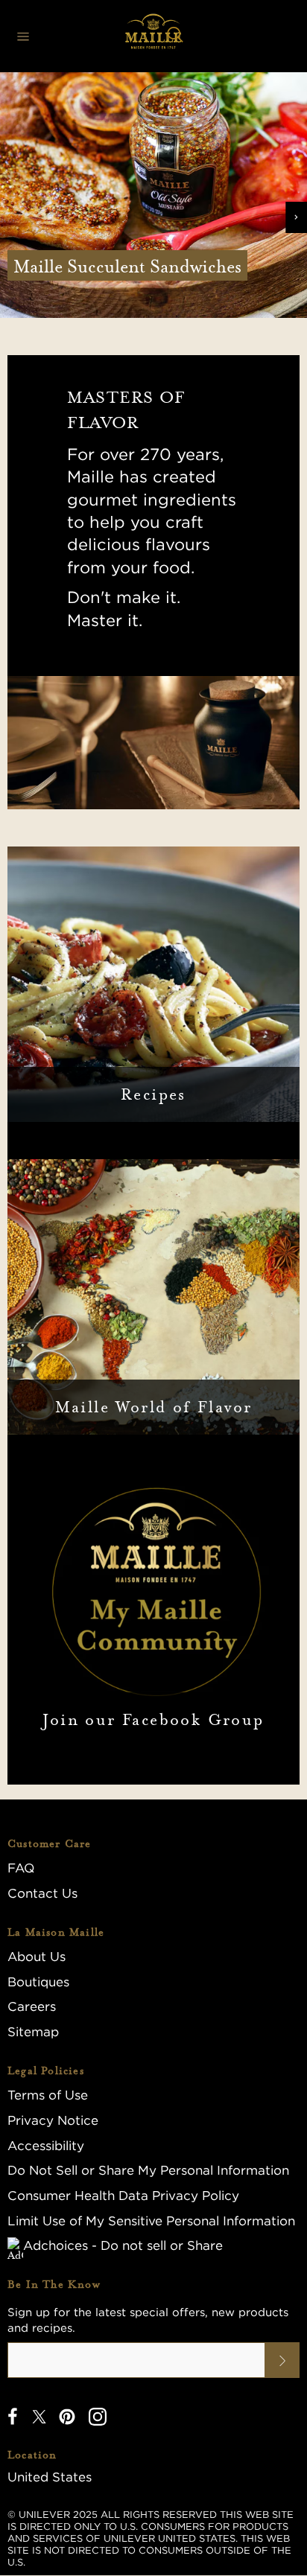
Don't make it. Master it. (124, 608)
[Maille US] (153, 36)
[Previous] (11, 217)
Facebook (13, 2417)
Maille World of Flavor (154, 1407)
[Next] (296, 217)
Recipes (153, 1094)
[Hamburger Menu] (23, 36)
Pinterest (67, 2417)
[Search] (175, 36)
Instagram (98, 2417)
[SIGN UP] (282, 2360)
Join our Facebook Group (153, 1720)
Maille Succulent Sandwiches (127, 266)
